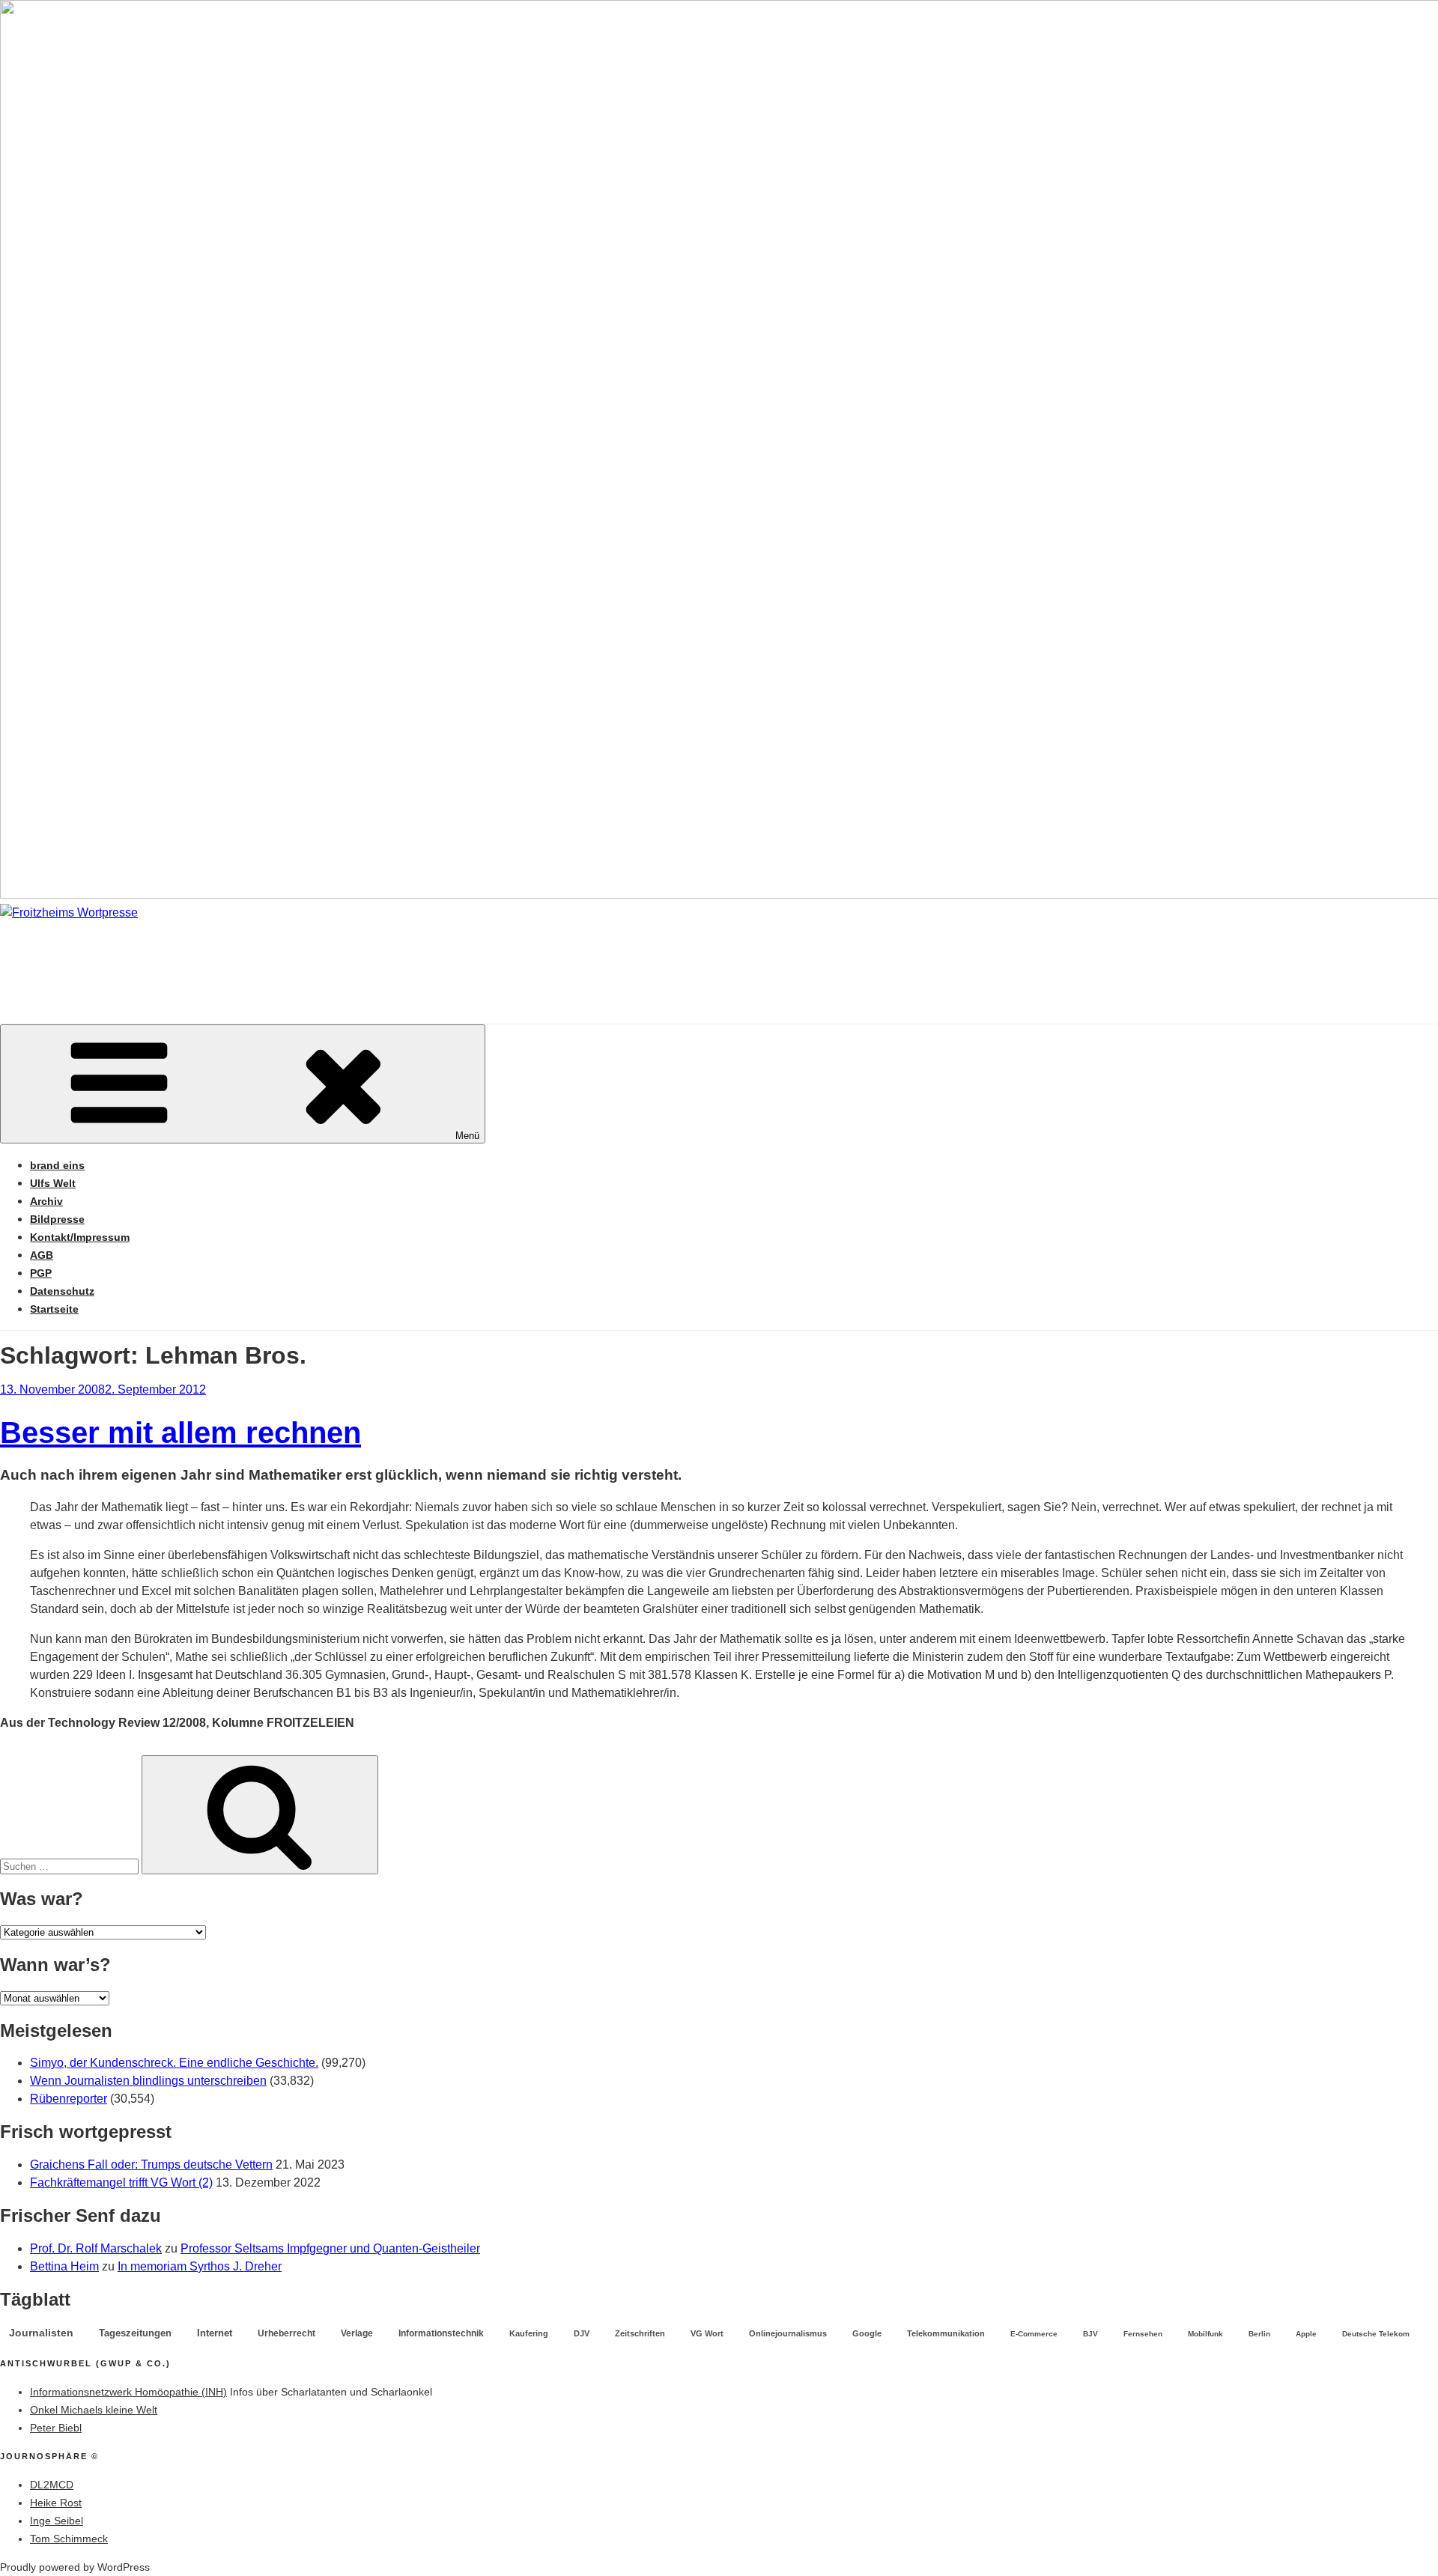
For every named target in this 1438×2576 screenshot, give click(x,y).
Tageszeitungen (135, 2333)
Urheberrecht (286, 2333)
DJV (582, 2333)
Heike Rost (56, 2503)
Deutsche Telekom (1376, 2334)
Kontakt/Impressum (80, 1237)
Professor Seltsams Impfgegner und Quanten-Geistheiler (330, 2248)
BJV (1090, 2334)
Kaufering (529, 2333)
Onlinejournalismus (788, 2333)
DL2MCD (52, 2485)
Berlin (1259, 2334)
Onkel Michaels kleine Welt (94, 2410)
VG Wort (707, 2333)
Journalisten (41, 2333)
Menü (467, 1136)
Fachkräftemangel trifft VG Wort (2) (121, 2182)
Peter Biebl (56, 2428)
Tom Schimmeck (69, 2539)
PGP (41, 1273)
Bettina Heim (64, 2266)
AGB (42, 1255)
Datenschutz (62, 1291)
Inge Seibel (57, 2521)
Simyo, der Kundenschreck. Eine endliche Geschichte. (174, 2063)
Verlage (357, 2333)
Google (867, 2333)
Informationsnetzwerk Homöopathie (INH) (128, 2392)
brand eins (57, 1165)
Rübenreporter (69, 2099)
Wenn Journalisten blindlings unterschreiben (148, 2081)
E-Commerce (1034, 2334)
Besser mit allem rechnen (180, 1433)
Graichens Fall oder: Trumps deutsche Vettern (151, 2165)
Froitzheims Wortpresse (215, 957)
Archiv (46, 1201)
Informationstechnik (441, 2333)
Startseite (54, 1309)
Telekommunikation (946, 2333)
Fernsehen (1143, 2334)
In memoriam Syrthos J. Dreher (200, 2266)
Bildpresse (57, 1219)
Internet (215, 2333)
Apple (1306, 2334)
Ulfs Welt (53, 1183)
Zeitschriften (640, 2333)
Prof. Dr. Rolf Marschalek (96, 2248)
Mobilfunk (1205, 2334)
